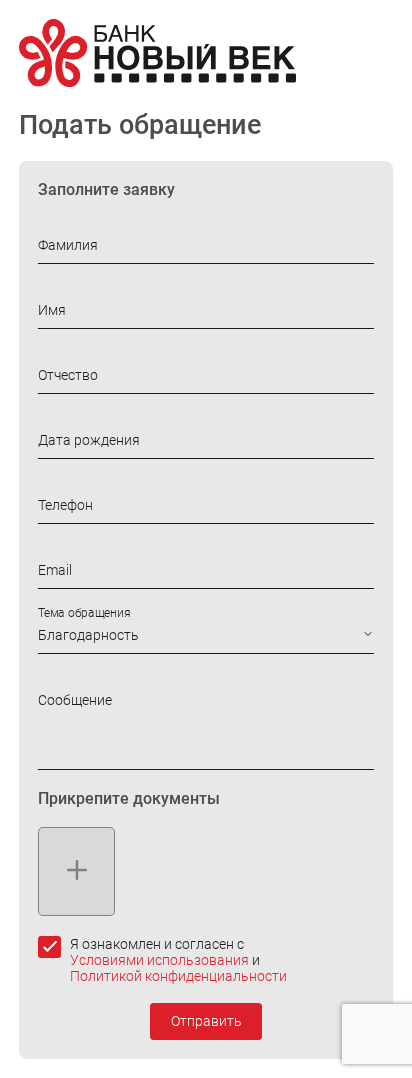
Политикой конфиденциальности (178, 976)
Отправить (206, 1021)
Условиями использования (159, 960)
